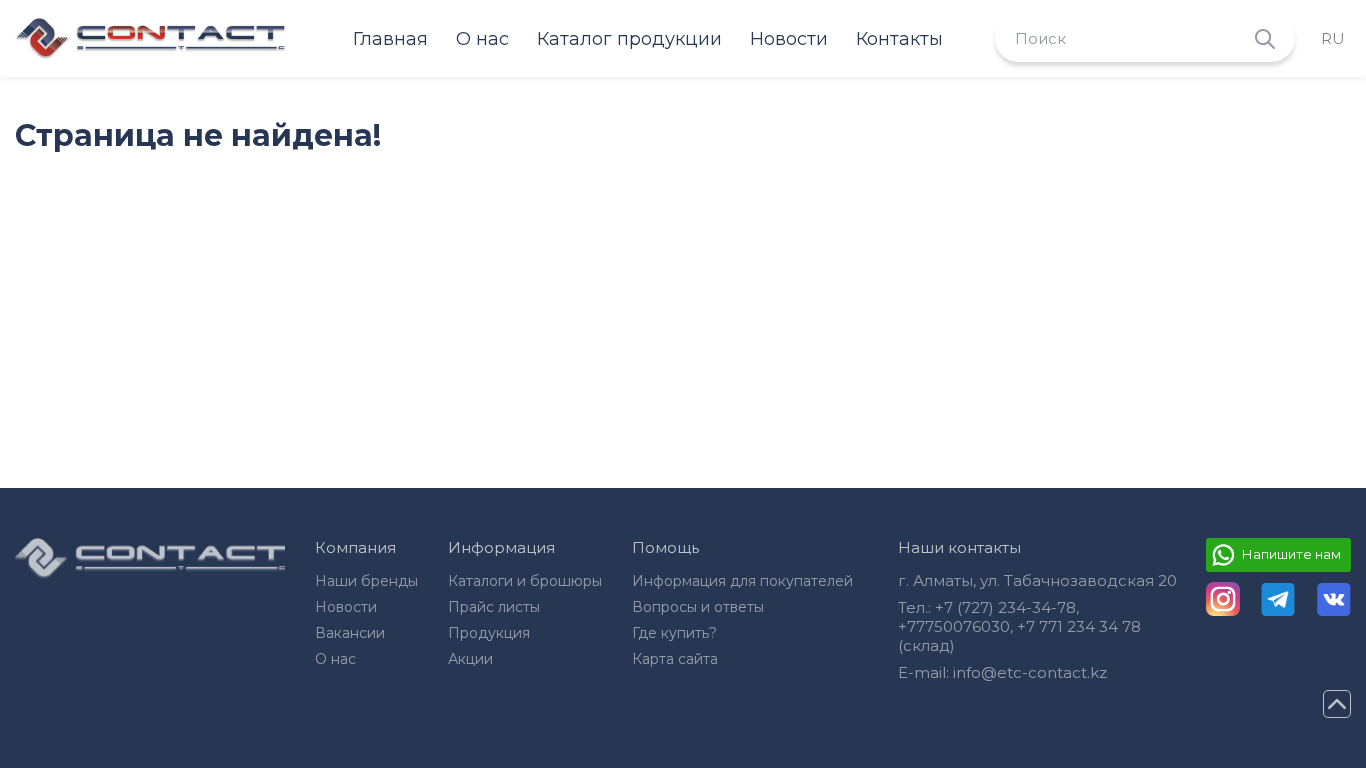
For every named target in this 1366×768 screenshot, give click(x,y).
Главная (390, 39)
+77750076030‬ (954, 626)
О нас (482, 39)
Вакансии (350, 633)
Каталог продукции (629, 39)
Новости (789, 39)
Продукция (489, 633)
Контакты (899, 39)
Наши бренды (366, 581)
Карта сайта (675, 659)
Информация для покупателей (742, 581)
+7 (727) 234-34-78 (1005, 607)
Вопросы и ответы (698, 607)
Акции (470, 659)
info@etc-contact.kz (1030, 672)
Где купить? (674, 633)
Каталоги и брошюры (525, 581)
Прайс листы (494, 607)
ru (1333, 38)
